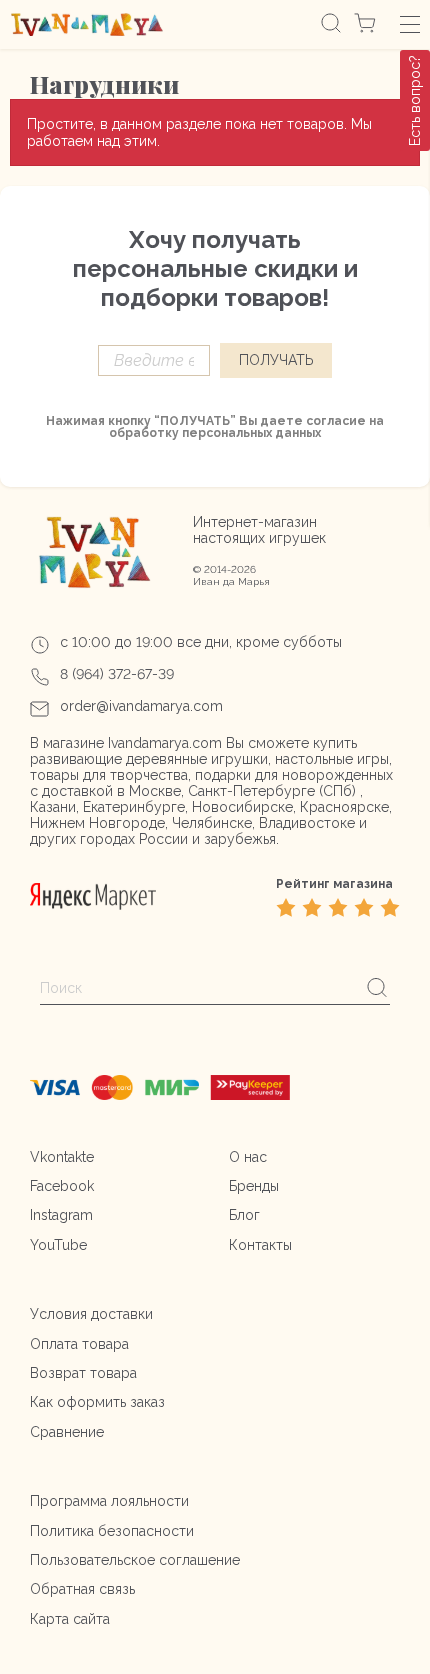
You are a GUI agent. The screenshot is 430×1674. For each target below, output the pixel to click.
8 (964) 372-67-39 (117, 674)
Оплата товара (79, 1344)
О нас (248, 1157)
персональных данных (251, 433)
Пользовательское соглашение (135, 1560)
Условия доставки (91, 1314)
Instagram (61, 1215)
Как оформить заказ (97, 1402)
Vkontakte (62, 1157)
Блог (244, 1215)
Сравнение (67, 1432)
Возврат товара (83, 1373)
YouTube (58, 1245)
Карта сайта (70, 1619)
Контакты (260, 1245)
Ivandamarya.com (165, 743)
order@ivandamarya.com (141, 706)
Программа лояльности (109, 1501)
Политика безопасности (112, 1531)
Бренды (254, 1186)
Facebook (62, 1186)
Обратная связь (82, 1589)
